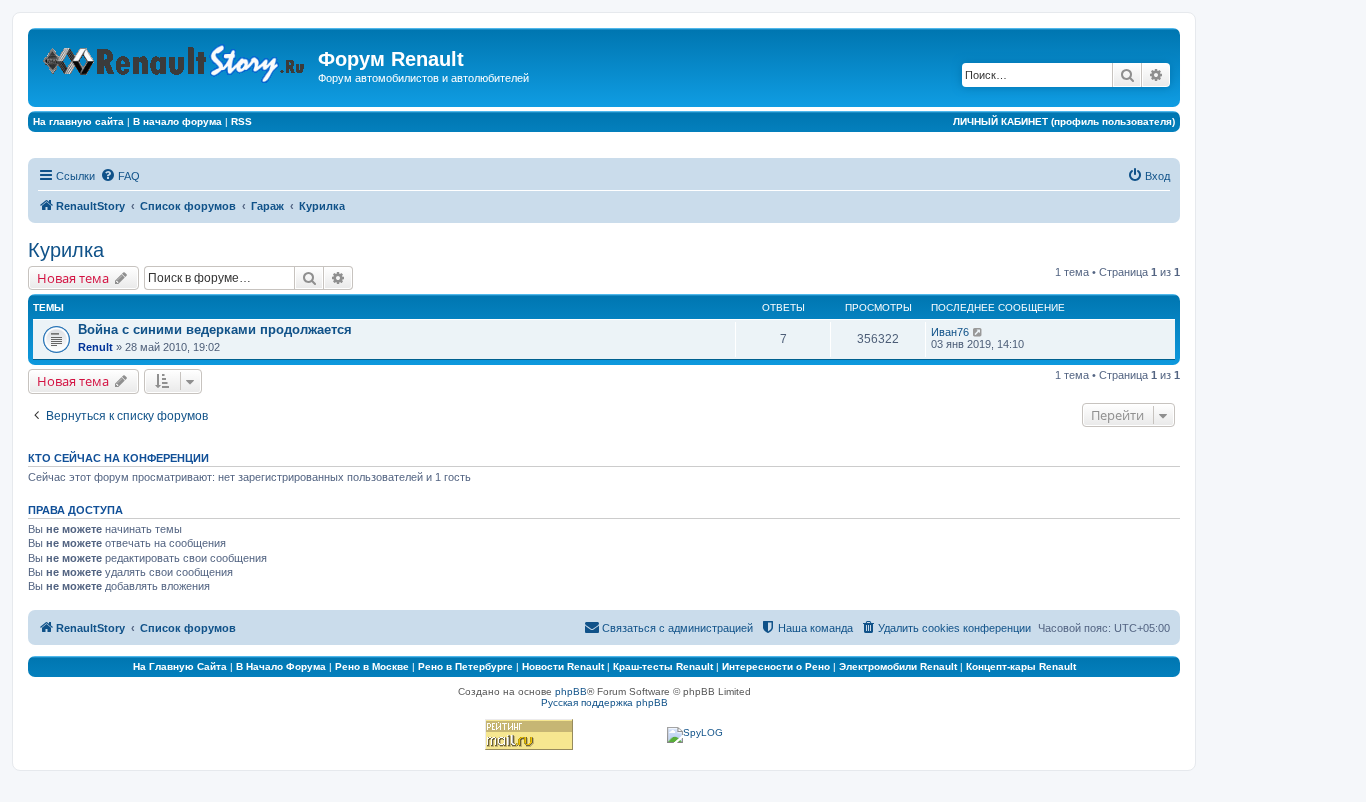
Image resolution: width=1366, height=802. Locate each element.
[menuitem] (120, 176)
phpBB (571, 691)
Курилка (66, 250)
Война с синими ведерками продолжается (215, 329)
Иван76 (950, 332)
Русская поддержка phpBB (604, 702)
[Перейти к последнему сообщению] (978, 332)
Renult (95, 347)
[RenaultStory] (175, 59)
